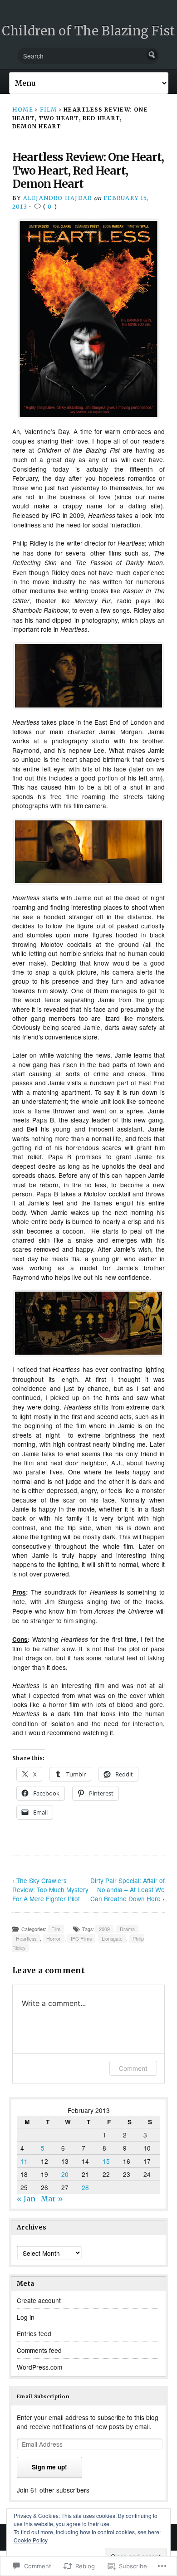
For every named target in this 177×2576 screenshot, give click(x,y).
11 (24, 2161)
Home (23, 110)
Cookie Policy (31, 2540)
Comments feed (39, 2350)
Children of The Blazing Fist (88, 31)
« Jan (26, 2199)
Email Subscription (43, 2396)
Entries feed (34, 2333)
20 (65, 2174)
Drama (127, 1929)
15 (106, 2161)
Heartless (26, 1939)
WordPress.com (39, 2367)
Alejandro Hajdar (58, 198)
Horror (54, 1939)
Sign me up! (49, 2467)
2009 (104, 1929)
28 (85, 2187)
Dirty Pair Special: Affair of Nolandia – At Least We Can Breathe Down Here (128, 1889)
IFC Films (81, 1939)
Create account (39, 2300)
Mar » (52, 2199)
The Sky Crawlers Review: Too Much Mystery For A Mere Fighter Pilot (50, 1889)
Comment (133, 2068)
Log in (26, 2317)
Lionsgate (112, 1939)
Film (49, 110)
